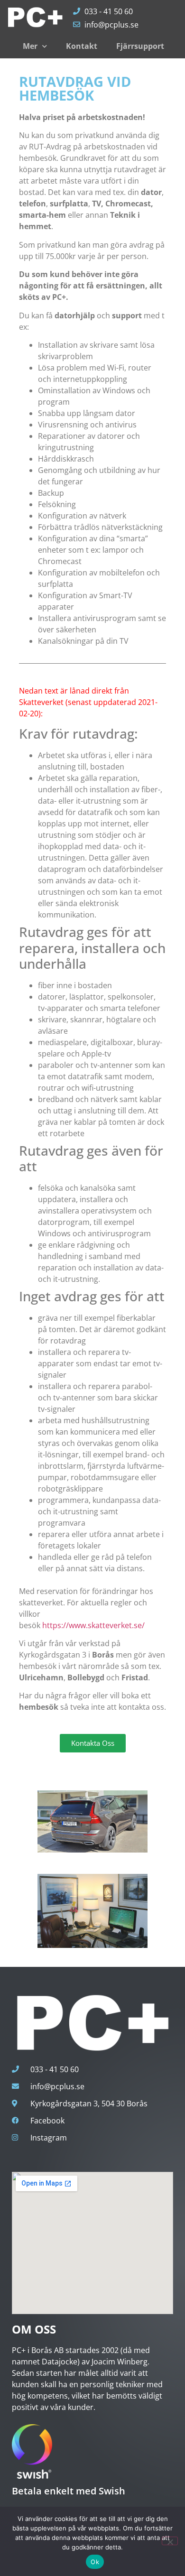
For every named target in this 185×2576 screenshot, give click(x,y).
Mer (30, 46)
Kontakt (82, 46)
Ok (95, 2562)
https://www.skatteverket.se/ (93, 1625)
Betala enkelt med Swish (69, 2491)
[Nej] (170, 2541)
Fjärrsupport (140, 46)
